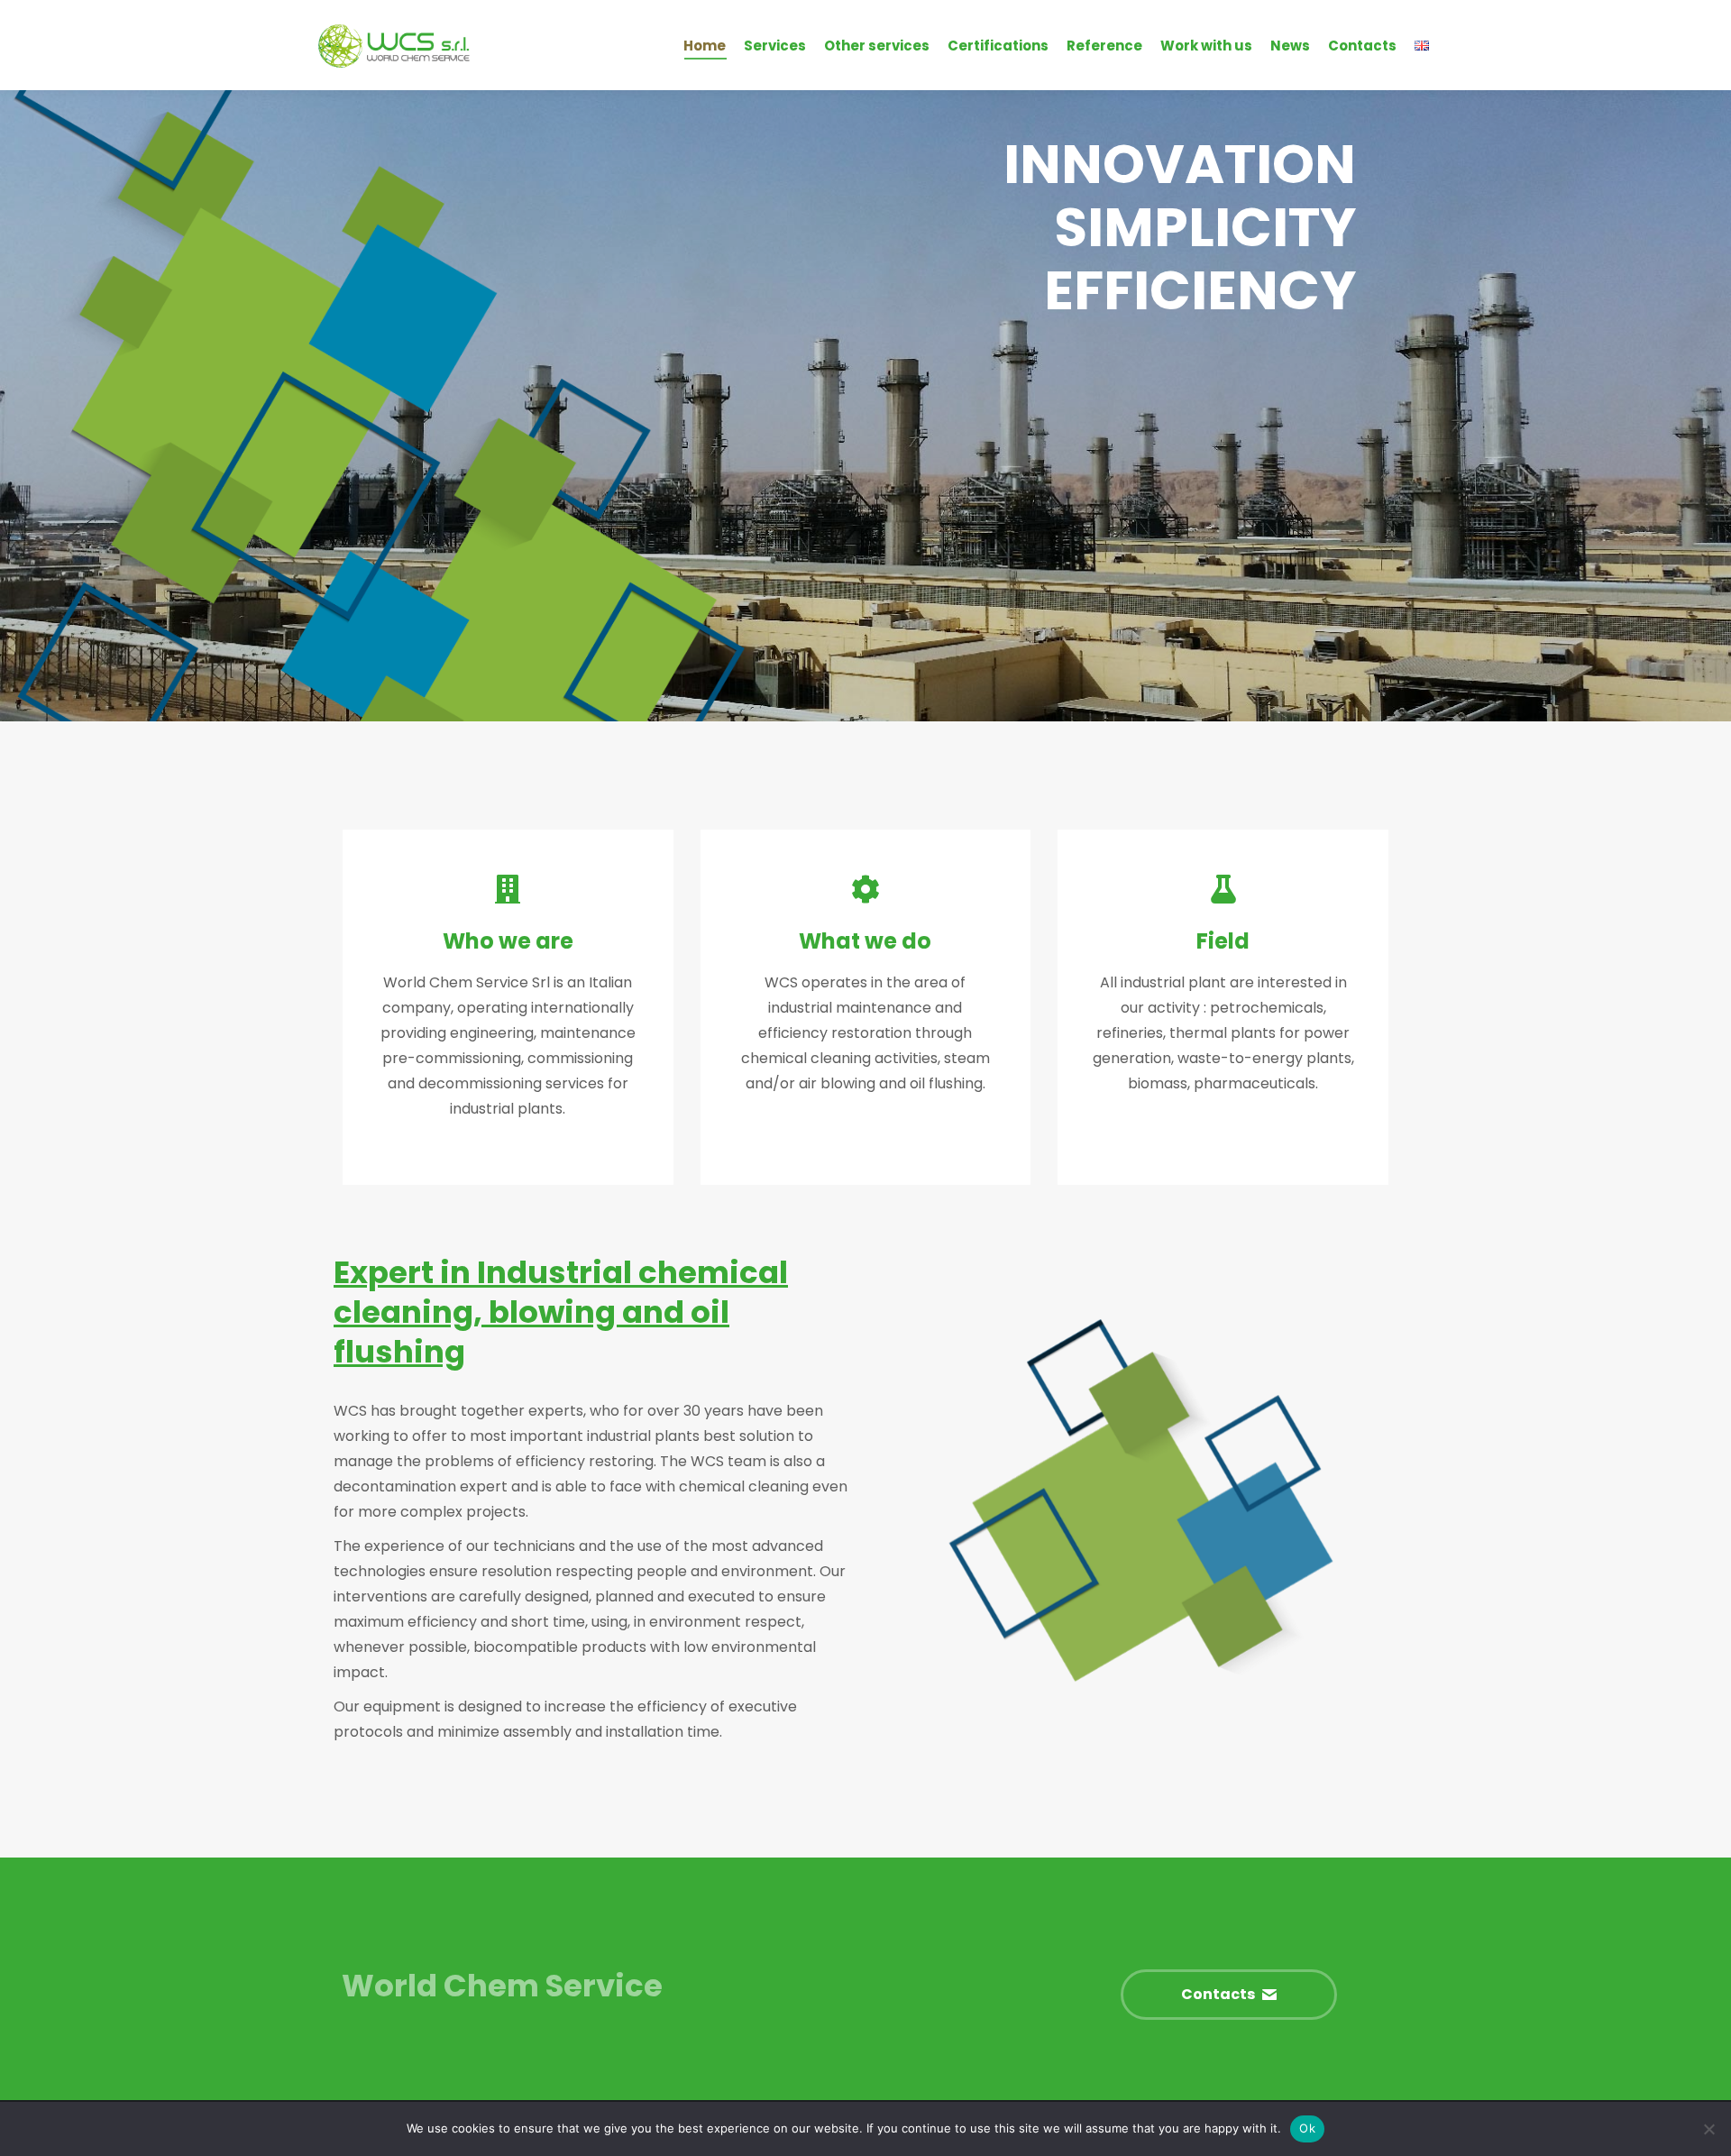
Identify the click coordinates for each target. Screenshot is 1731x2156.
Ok (1307, 2128)
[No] (1708, 2129)
